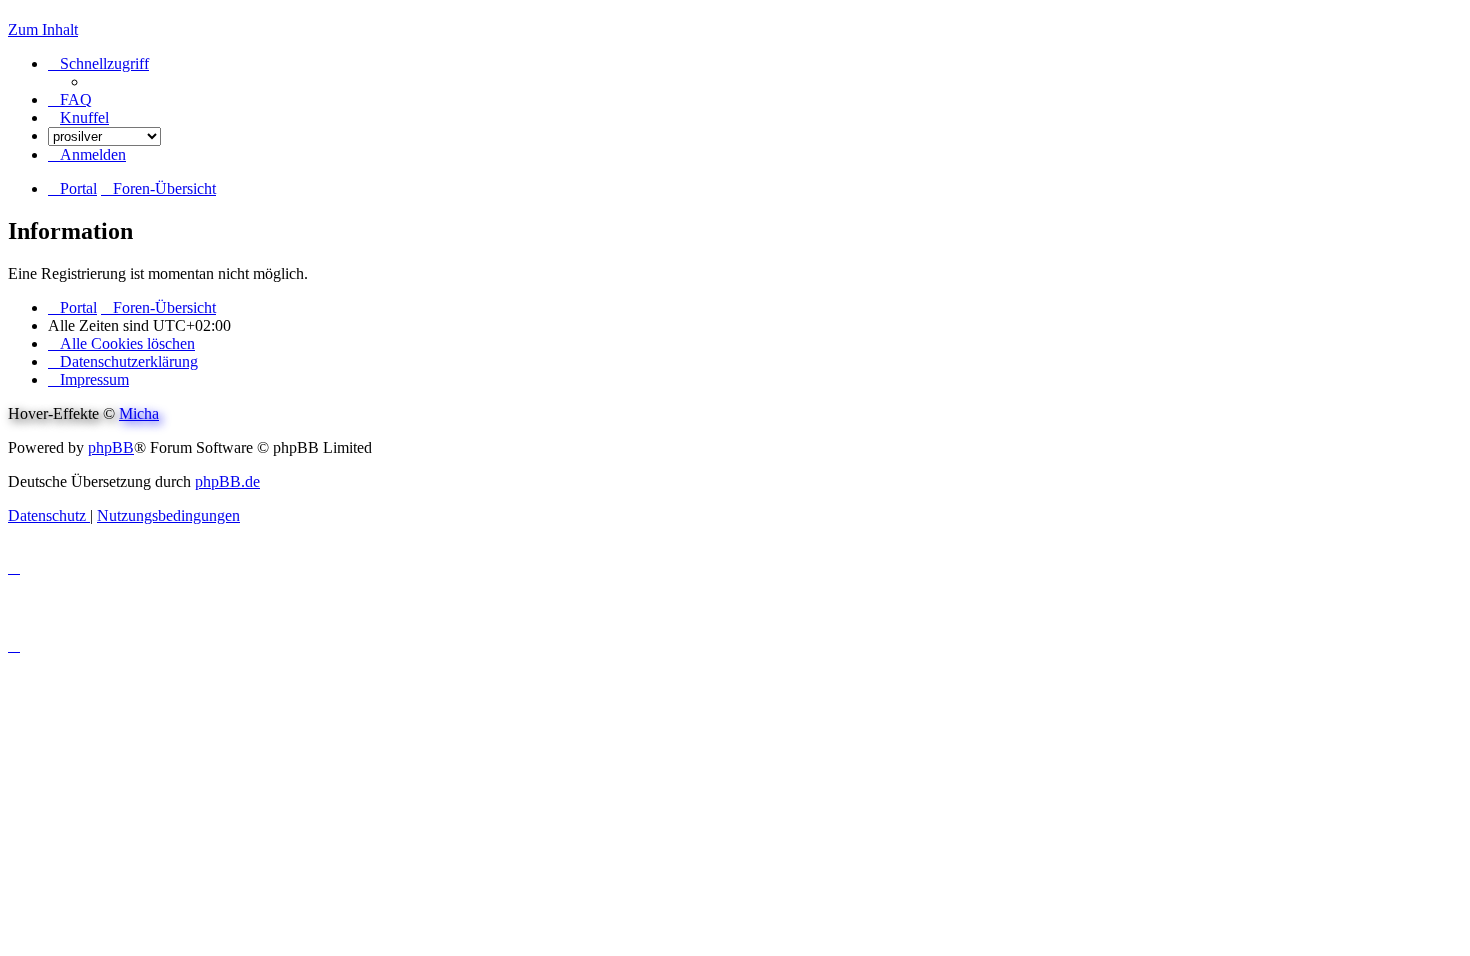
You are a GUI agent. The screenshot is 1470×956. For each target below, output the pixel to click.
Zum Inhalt (43, 29)
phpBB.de (227, 481)
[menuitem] (70, 99)
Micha (139, 413)
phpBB (111, 447)
